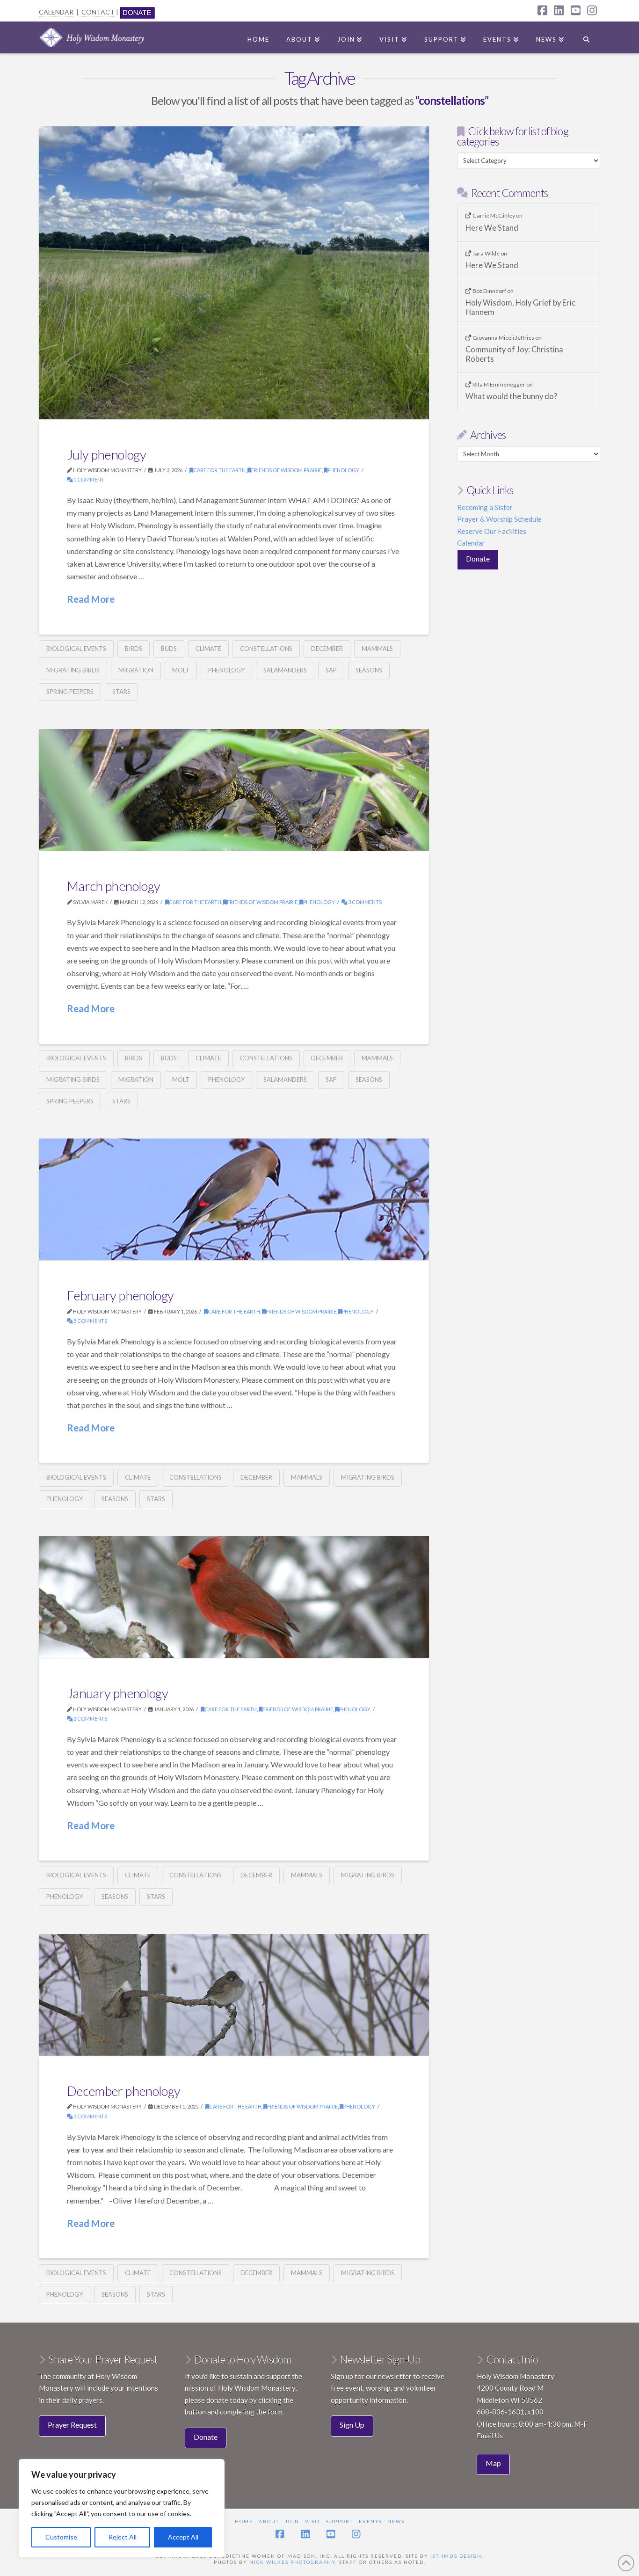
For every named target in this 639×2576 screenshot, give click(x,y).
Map (493, 2463)
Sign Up (352, 2425)
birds (134, 649)
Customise (61, 2537)
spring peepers (70, 692)
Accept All (183, 2537)
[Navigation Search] (586, 37)
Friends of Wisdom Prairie (287, 470)
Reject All (123, 2537)
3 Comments (364, 902)
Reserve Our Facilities (492, 531)
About (269, 2521)
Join (292, 2521)
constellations (266, 649)
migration (136, 670)
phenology (226, 670)
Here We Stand (492, 228)
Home (244, 2521)
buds (169, 649)
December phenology (123, 2091)
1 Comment (88, 479)
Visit (313, 2521)
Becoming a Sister (485, 507)
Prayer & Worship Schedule (499, 519)
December (327, 649)
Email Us (490, 2436)
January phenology (117, 1693)
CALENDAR (56, 12)
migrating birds (73, 670)
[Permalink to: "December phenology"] (234, 1995)
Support (340, 2521)
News (396, 2521)
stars (121, 692)
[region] (122, 2508)
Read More (91, 599)
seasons (369, 670)
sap (331, 670)
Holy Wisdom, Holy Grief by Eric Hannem (520, 308)
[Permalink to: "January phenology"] (234, 1597)
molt (181, 670)
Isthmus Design (456, 2556)
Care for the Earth (219, 470)
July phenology (106, 454)
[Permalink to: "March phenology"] (234, 790)
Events (370, 2521)
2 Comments (90, 1719)
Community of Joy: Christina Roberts (514, 354)
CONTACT (98, 12)
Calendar (471, 543)
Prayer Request (72, 2425)
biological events (76, 649)
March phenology (113, 886)
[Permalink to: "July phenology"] (234, 273)
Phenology (343, 470)
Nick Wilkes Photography (292, 2562)
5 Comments (90, 1321)
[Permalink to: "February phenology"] (234, 1199)
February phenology (120, 1295)
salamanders (285, 670)
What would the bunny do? (511, 397)
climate (208, 649)
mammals (377, 649)
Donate (478, 558)
